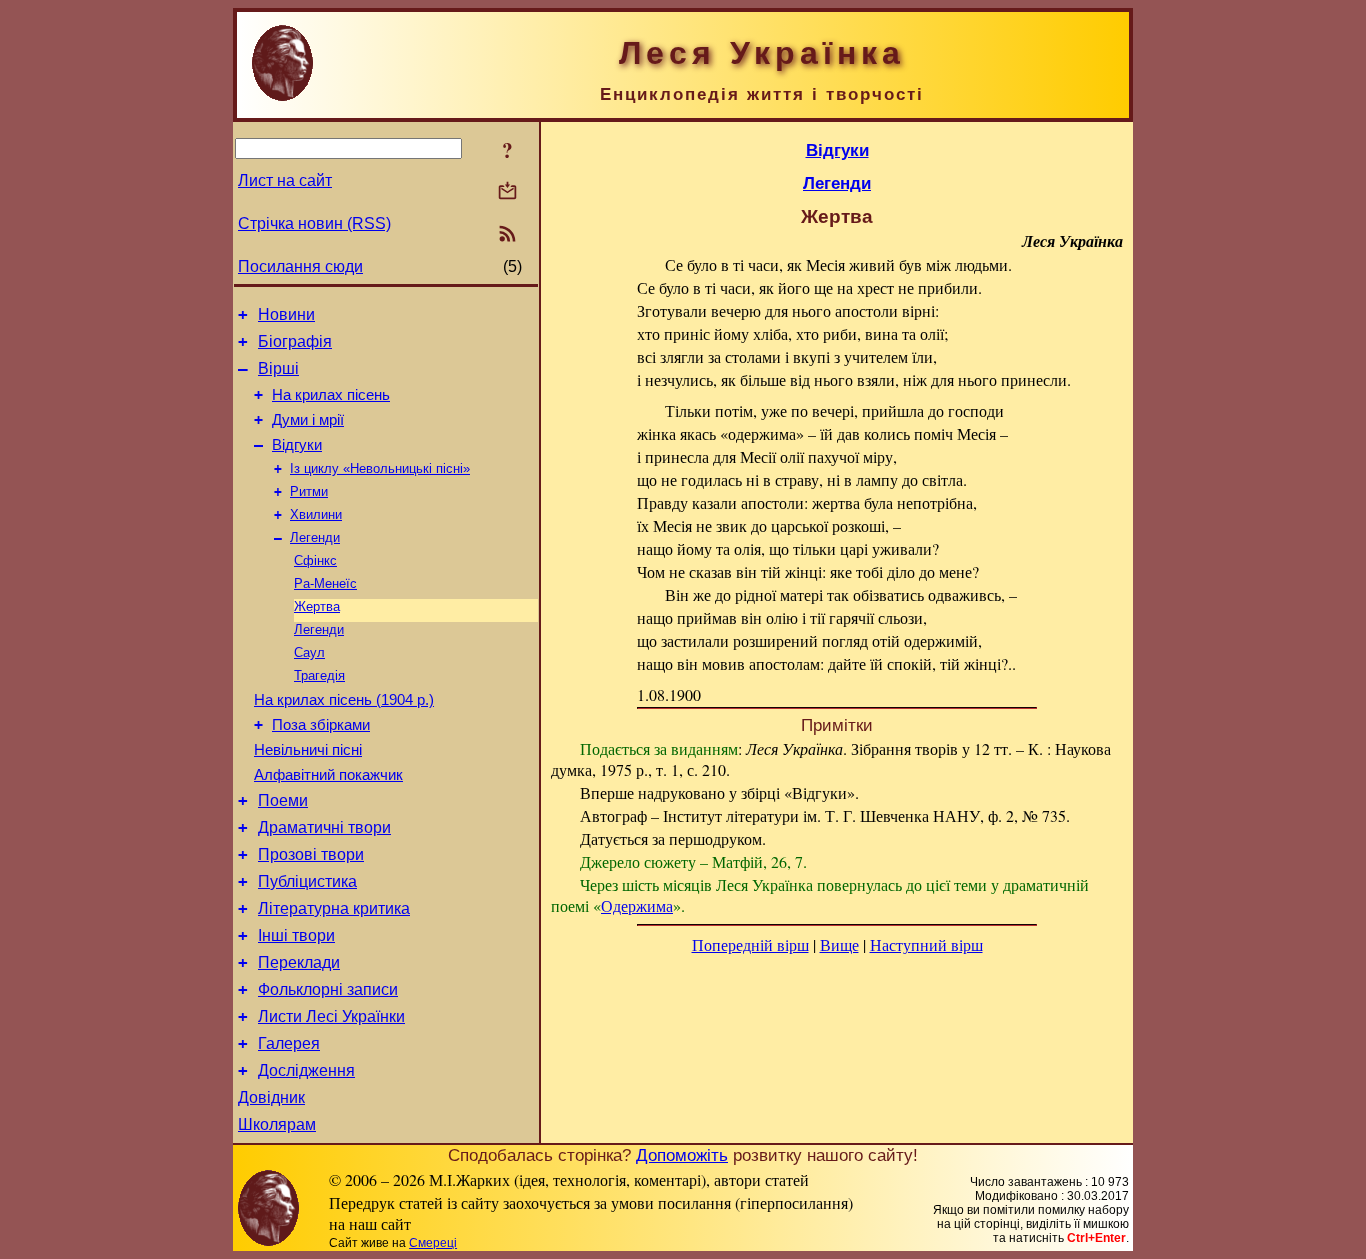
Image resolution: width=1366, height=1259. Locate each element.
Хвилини (316, 514)
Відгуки (297, 445)
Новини (286, 314)
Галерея (289, 1043)
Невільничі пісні (308, 750)
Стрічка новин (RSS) (314, 223)
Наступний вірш (926, 944)
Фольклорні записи (328, 989)
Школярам (277, 1124)
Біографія (295, 341)
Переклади (299, 962)
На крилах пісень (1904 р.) (344, 700)
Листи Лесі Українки (331, 1016)
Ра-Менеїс (325, 583)
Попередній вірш (750, 944)
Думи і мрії (308, 420)
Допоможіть (682, 1155)
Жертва (317, 606)
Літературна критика (334, 908)
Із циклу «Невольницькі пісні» (380, 468)
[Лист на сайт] (507, 192)
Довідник (271, 1097)
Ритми (309, 491)
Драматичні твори (324, 827)
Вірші (278, 368)
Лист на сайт (285, 180)
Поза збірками (321, 725)
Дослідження (306, 1070)
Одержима (637, 905)
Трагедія (319, 675)
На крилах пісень (331, 395)
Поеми (283, 800)
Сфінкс (315, 560)
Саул (309, 652)
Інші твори (296, 935)
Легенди (315, 537)
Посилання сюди (300, 266)
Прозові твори (311, 854)
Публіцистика (307, 881)
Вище (839, 944)
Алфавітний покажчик (328, 775)
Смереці (433, 1243)
